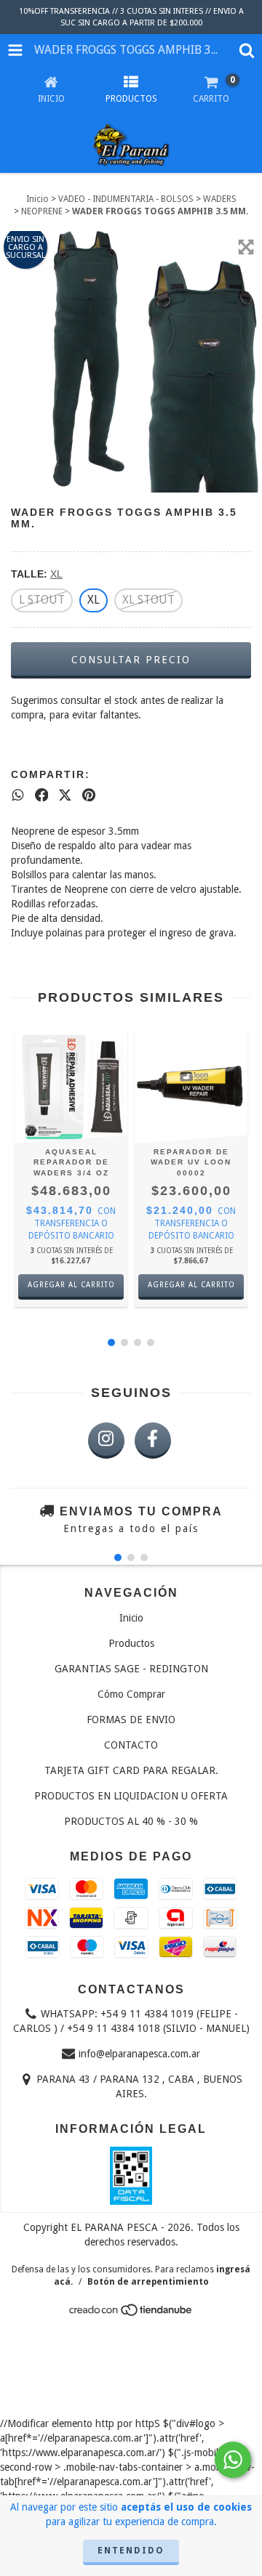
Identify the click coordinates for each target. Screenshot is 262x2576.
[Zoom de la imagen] (246, 247)
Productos (131, 1643)
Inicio (37, 199)
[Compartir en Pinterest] (89, 795)
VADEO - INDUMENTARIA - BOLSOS (126, 199)
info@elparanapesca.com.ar (139, 2054)
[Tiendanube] (131, 2314)
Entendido (131, 2551)
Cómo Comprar (131, 1694)
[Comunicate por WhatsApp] (233, 2460)
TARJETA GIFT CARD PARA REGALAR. (131, 1770)
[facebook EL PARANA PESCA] (153, 1441)
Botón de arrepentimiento (148, 2282)
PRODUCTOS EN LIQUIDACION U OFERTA (131, 1796)
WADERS (220, 199)
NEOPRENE (42, 211)
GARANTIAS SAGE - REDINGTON (131, 1669)
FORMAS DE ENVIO (131, 1720)
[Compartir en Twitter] (65, 795)
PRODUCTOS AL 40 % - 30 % (131, 1821)
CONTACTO (131, 1745)
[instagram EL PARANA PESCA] (106, 1441)
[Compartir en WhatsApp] (18, 795)
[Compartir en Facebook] (42, 795)
